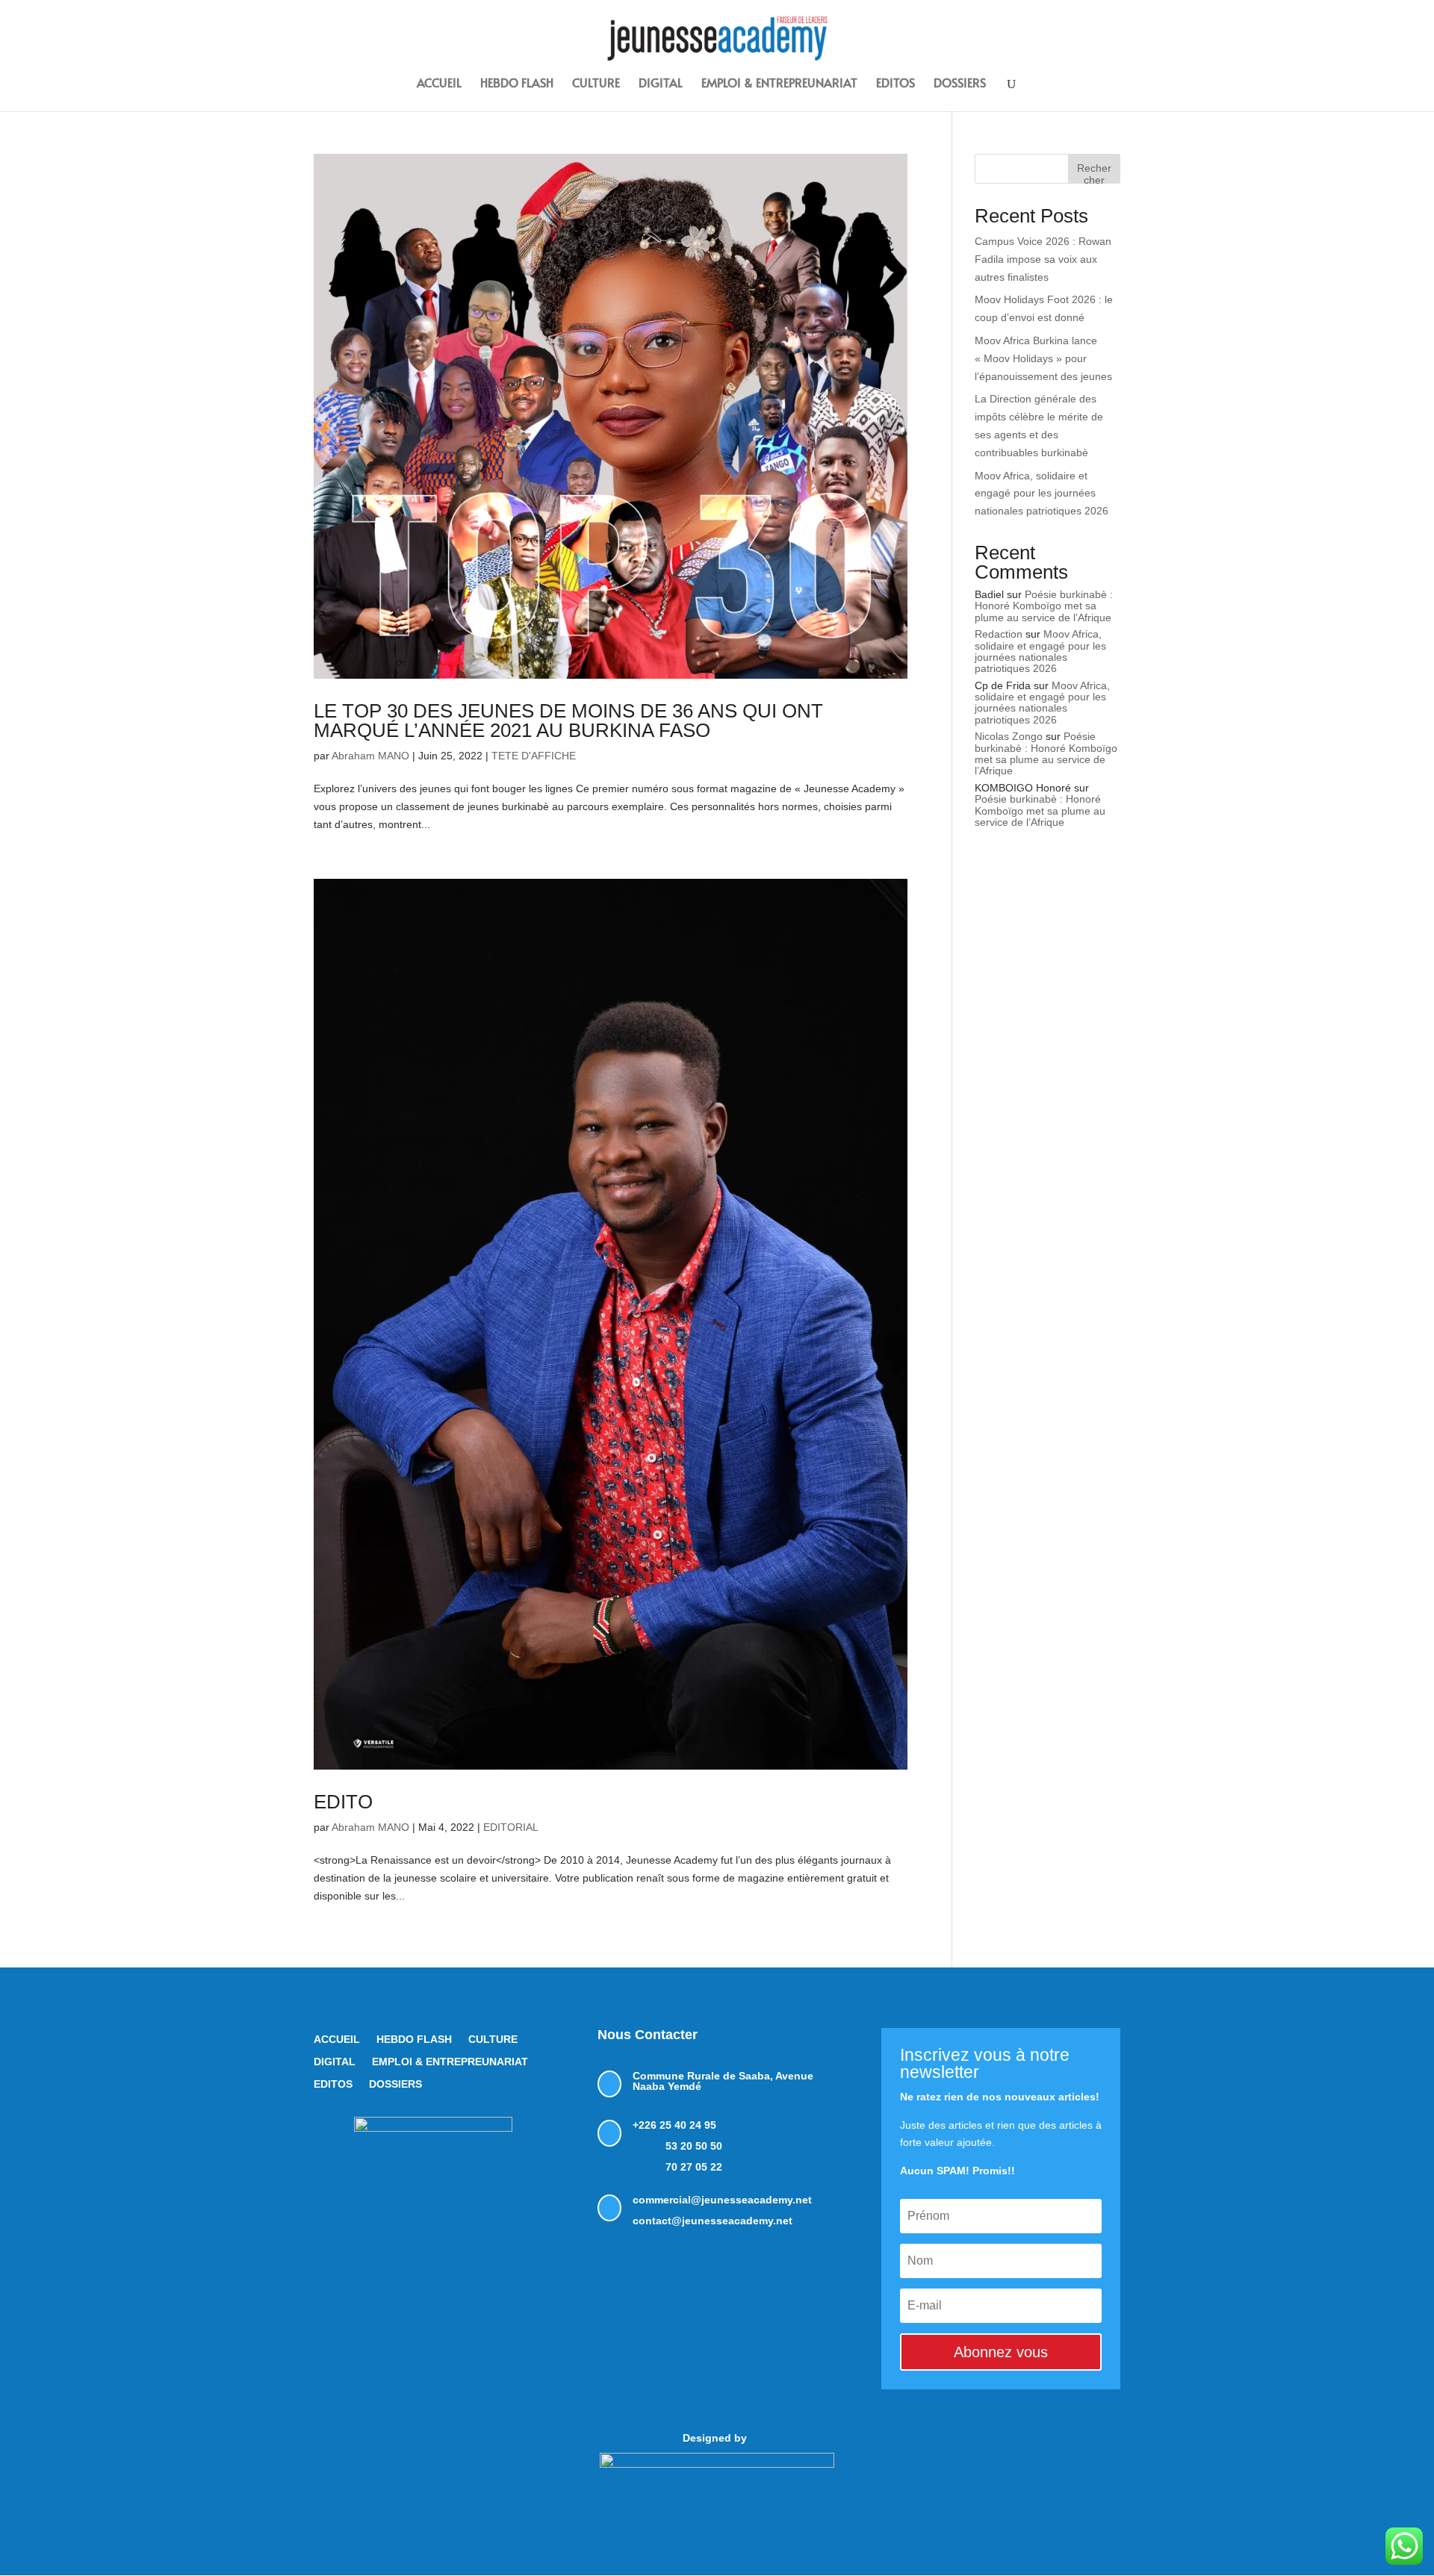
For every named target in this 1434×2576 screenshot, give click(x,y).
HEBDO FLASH (517, 84)
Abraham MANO (370, 756)
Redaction (999, 634)
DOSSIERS (960, 84)
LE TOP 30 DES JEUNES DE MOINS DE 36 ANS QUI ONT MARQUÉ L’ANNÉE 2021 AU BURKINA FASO (568, 721)
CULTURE (596, 84)
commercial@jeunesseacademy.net (722, 2200)
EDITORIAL (511, 1827)
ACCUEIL (439, 84)
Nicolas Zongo (1009, 736)
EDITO (343, 1802)
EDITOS (896, 84)
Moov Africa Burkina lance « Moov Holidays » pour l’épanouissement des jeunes (1043, 358)
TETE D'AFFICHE (534, 756)
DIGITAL (661, 84)
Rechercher (1094, 173)
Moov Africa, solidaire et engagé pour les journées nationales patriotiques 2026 (1042, 494)
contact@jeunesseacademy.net (713, 2221)
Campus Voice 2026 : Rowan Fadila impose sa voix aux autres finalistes (1043, 259)
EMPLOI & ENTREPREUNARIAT (779, 84)
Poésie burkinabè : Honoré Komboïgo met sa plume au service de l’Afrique (1044, 606)
